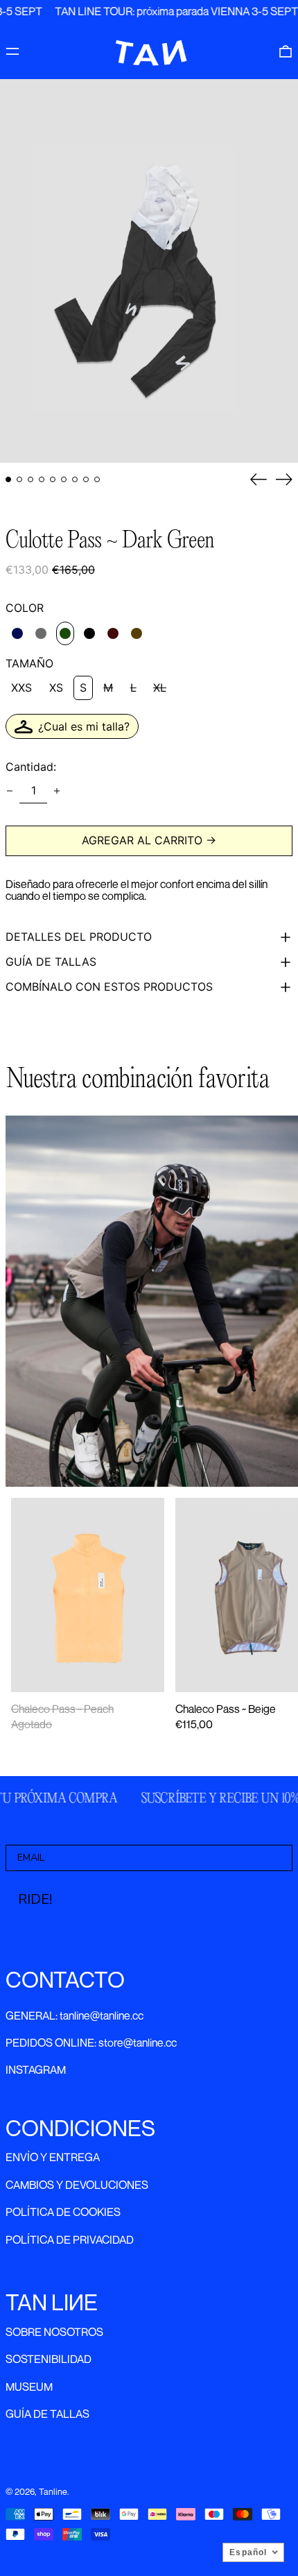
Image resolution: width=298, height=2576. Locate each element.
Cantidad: (31, 767)
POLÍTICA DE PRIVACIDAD (70, 2240)
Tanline (53, 2492)
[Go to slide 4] (42, 479)
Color (25, 608)
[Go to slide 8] (86, 479)
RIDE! (35, 1899)
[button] (286, 51)
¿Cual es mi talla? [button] (84, 726)
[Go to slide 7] (75, 479)
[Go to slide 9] (97, 479)
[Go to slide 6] (64, 479)
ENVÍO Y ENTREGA (53, 2157)
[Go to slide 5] (53, 479)
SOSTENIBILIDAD (49, 2359)
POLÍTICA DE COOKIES (63, 2212)
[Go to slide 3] (30, 479)
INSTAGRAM (36, 2070)
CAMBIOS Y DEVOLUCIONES (77, 2185)
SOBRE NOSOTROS (54, 2332)
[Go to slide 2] (19, 479)
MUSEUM (29, 2387)
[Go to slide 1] (8, 479)
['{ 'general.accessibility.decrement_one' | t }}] (10, 791)
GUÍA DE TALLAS (47, 2414)
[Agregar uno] (57, 791)
